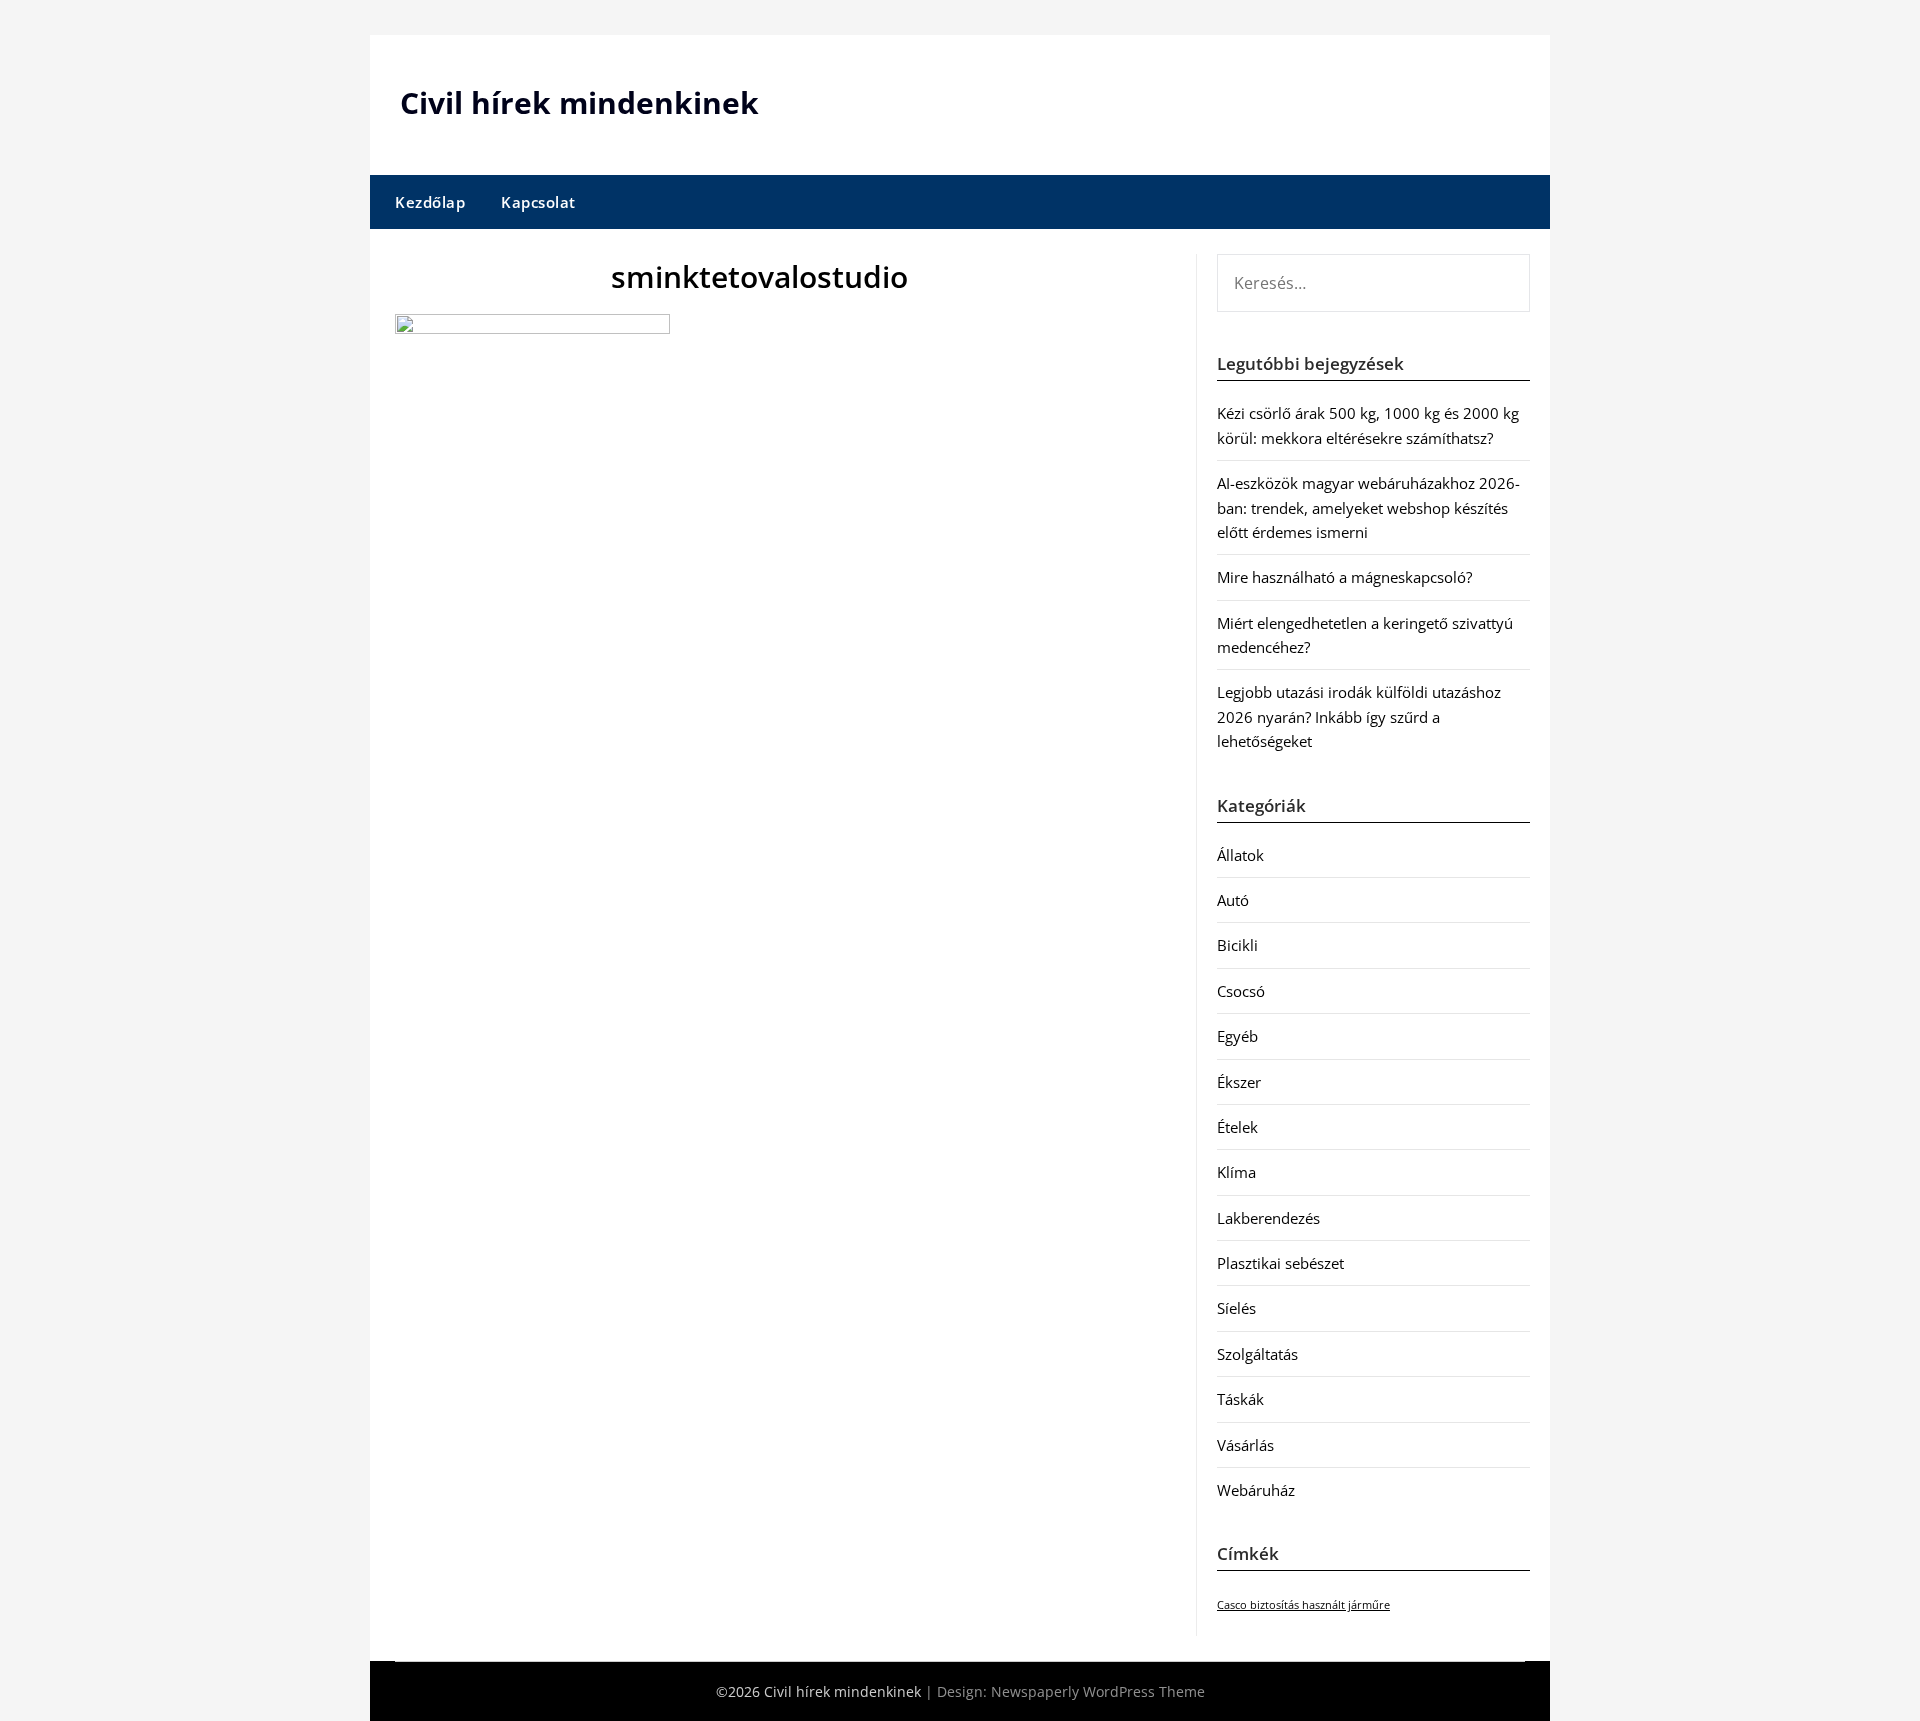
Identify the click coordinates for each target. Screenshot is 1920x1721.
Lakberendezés (1268, 1218)
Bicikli (1237, 945)
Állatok (1240, 855)
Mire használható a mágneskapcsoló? (1344, 577)
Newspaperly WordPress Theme (1098, 1691)
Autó (1233, 900)
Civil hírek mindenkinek (579, 102)
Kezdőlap (430, 202)
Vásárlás (1245, 1445)
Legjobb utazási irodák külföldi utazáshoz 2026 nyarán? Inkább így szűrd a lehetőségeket (1359, 716)
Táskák (1240, 1399)
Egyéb (1237, 1036)
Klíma (1236, 1172)
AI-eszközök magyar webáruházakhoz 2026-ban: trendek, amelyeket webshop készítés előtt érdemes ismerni (1368, 507)
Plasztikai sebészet (1280, 1263)
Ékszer (1239, 1082)
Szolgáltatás (1257, 1354)
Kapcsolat (538, 202)
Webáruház (1256, 1490)
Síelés (1236, 1308)
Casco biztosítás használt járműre (1303, 1605)
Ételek (1237, 1127)
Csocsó (1241, 991)
